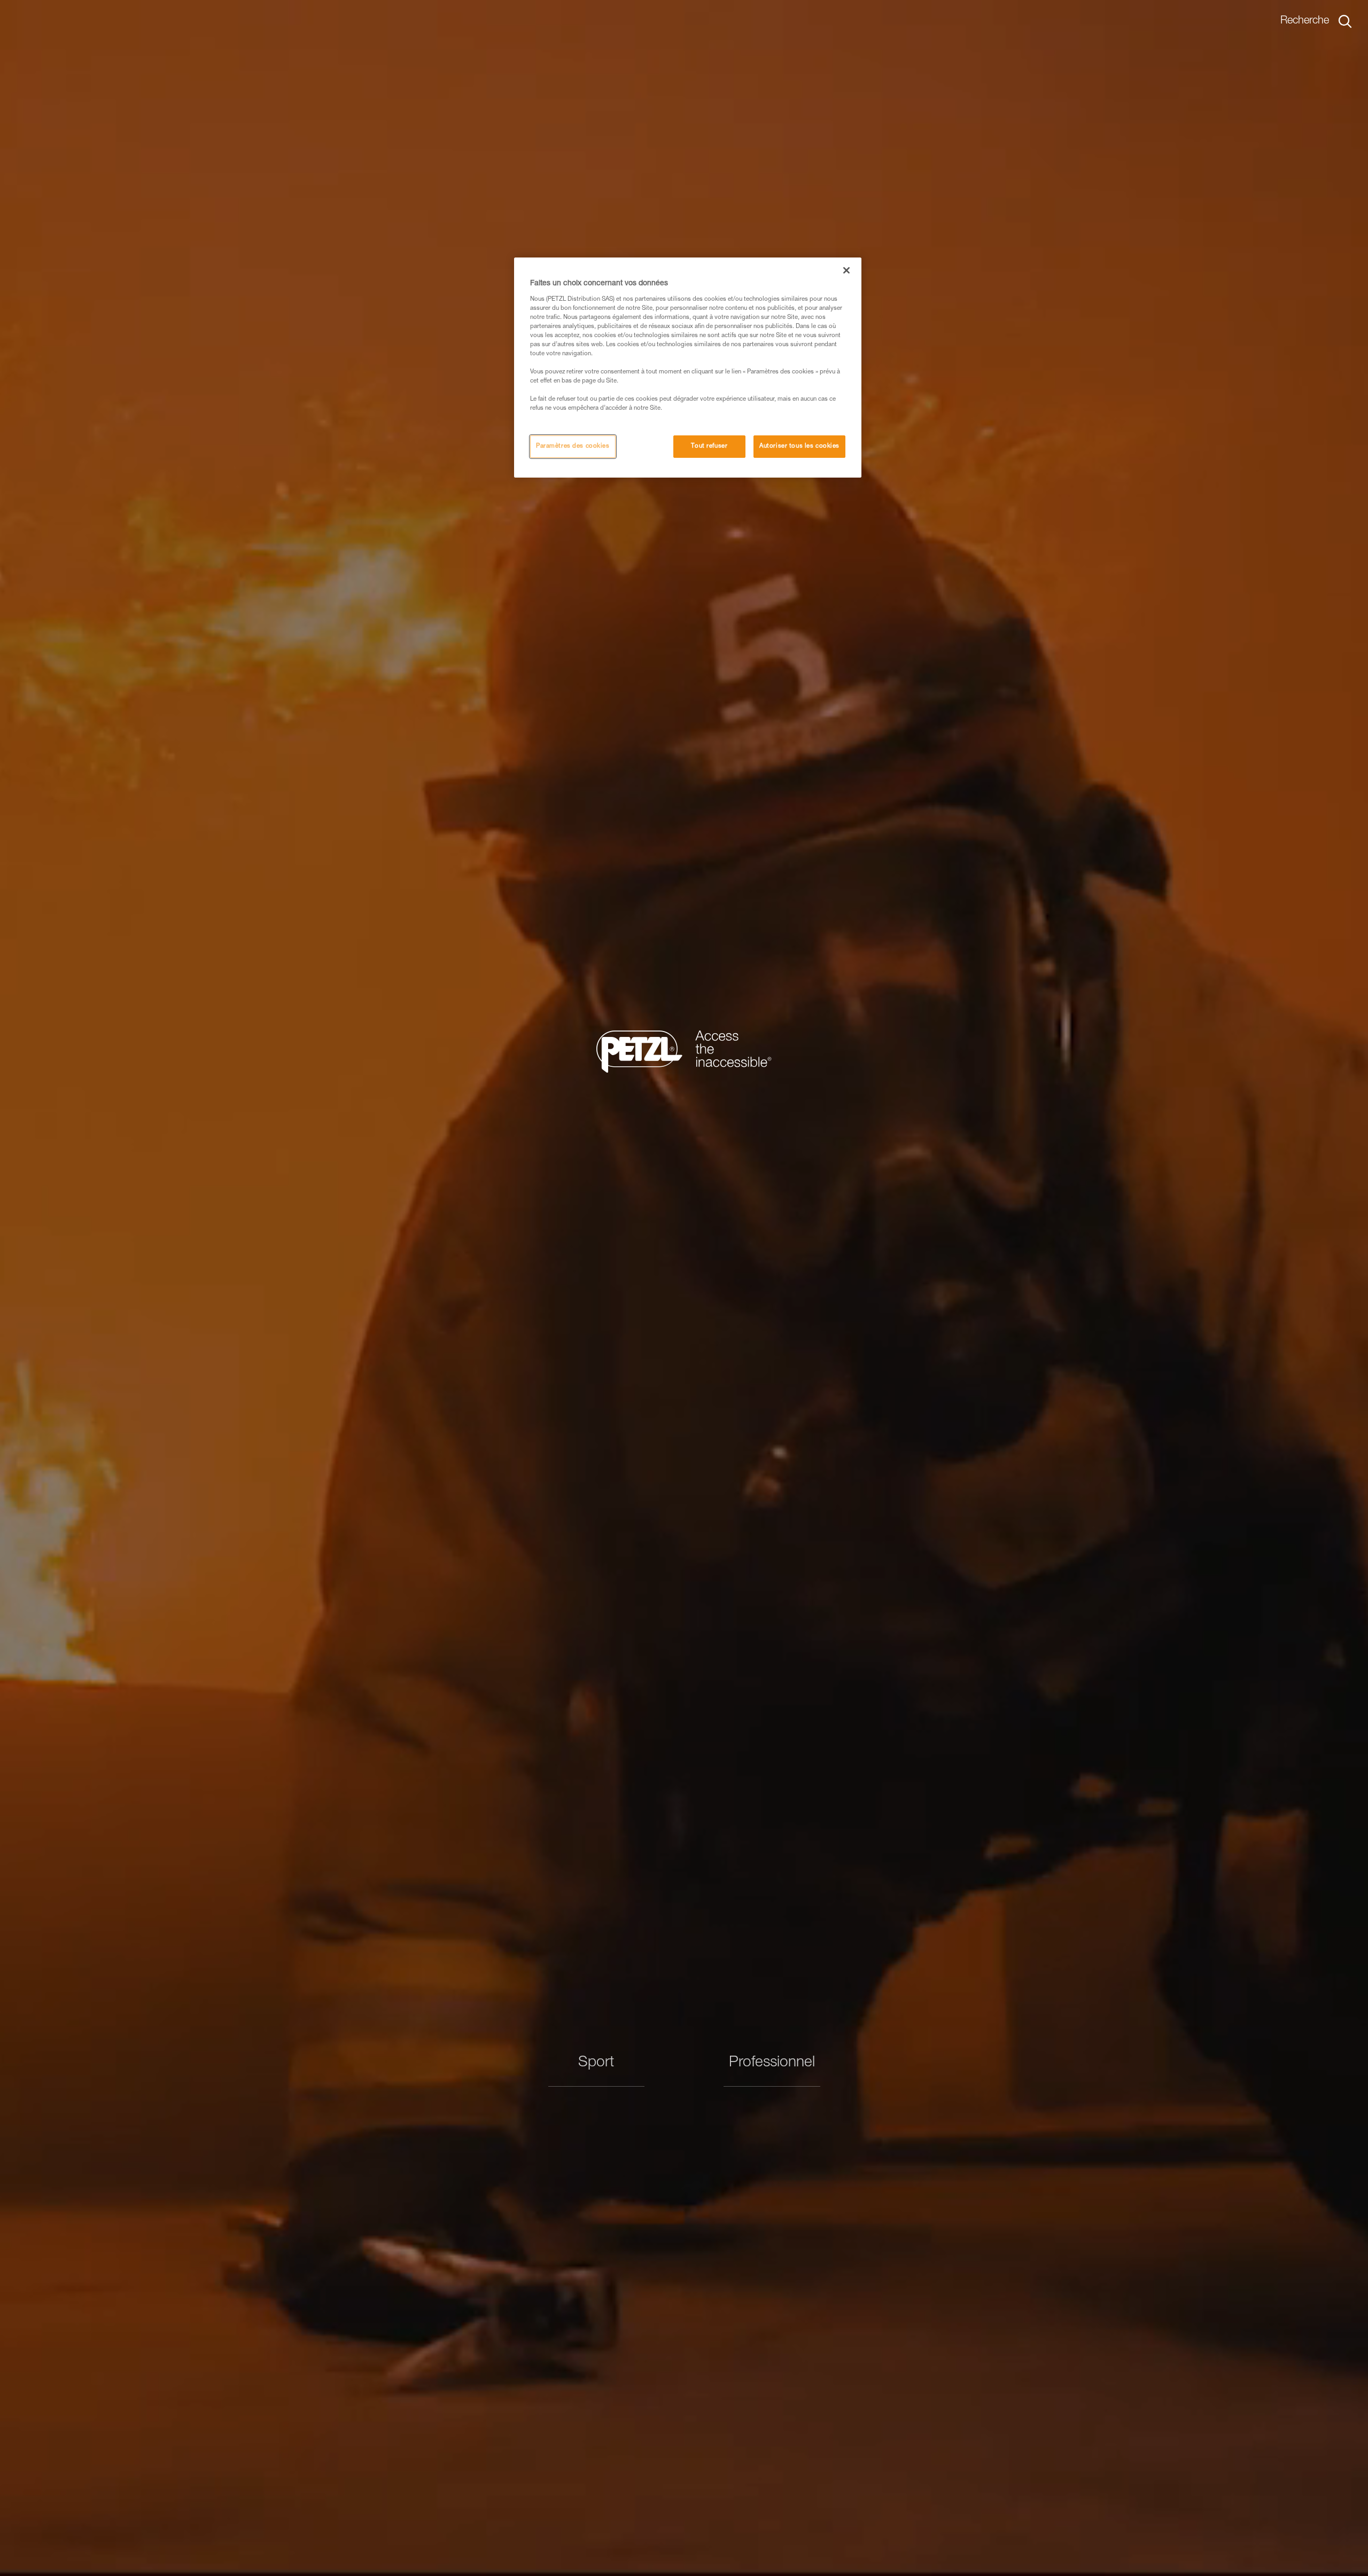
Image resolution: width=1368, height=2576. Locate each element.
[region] (688, 368)
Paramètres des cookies (573, 447)
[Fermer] (846, 270)
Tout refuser (709, 447)
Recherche (1305, 21)
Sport (596, 2063)
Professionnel (772, 2063)
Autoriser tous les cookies (799, 447)
